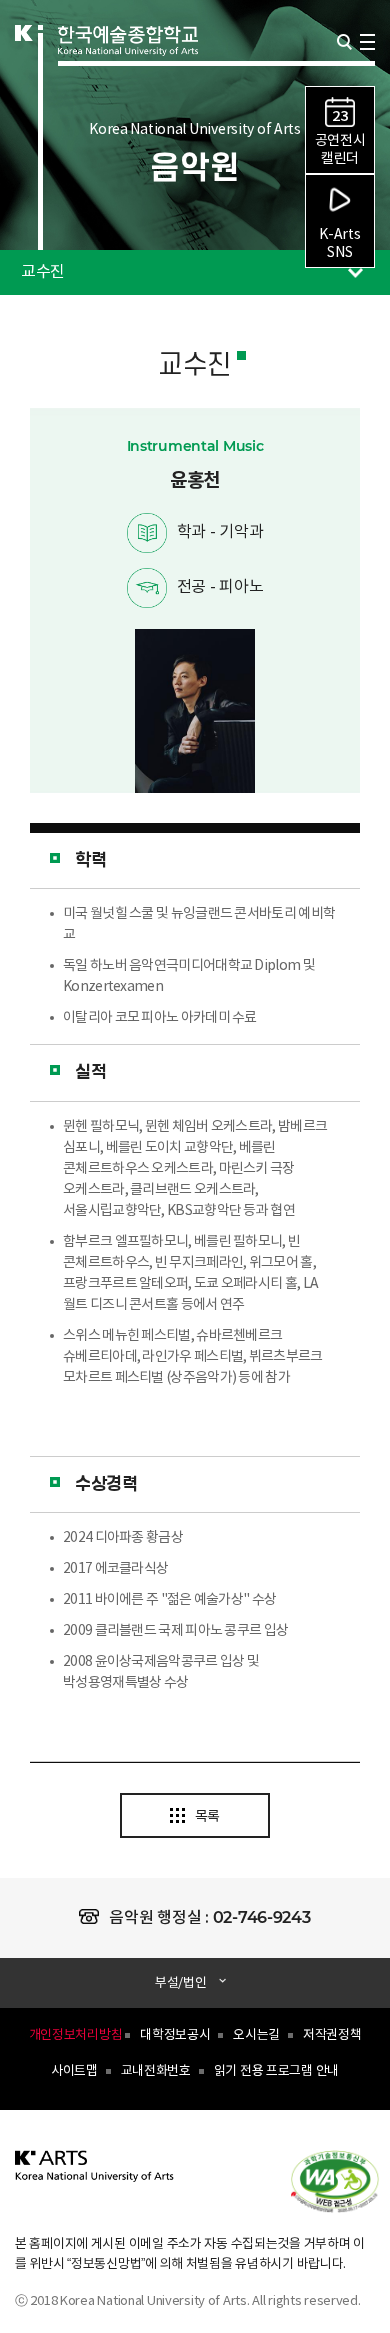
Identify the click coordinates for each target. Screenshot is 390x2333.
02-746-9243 (262, 1917)
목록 (207, 1817)
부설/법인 (181, 1983)
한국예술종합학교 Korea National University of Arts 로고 (128, 66)
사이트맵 (74, 2071)
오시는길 (256, 2035)
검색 (344, 42)
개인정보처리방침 (76, 2035)
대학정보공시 (175, 2035)
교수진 (32, 265)
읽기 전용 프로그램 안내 (276, 2071)
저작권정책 (332, 2035)
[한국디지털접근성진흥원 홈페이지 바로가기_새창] (345, 2180)
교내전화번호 (156, 2071)
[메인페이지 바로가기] (95, 2177)
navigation (367, 42)
